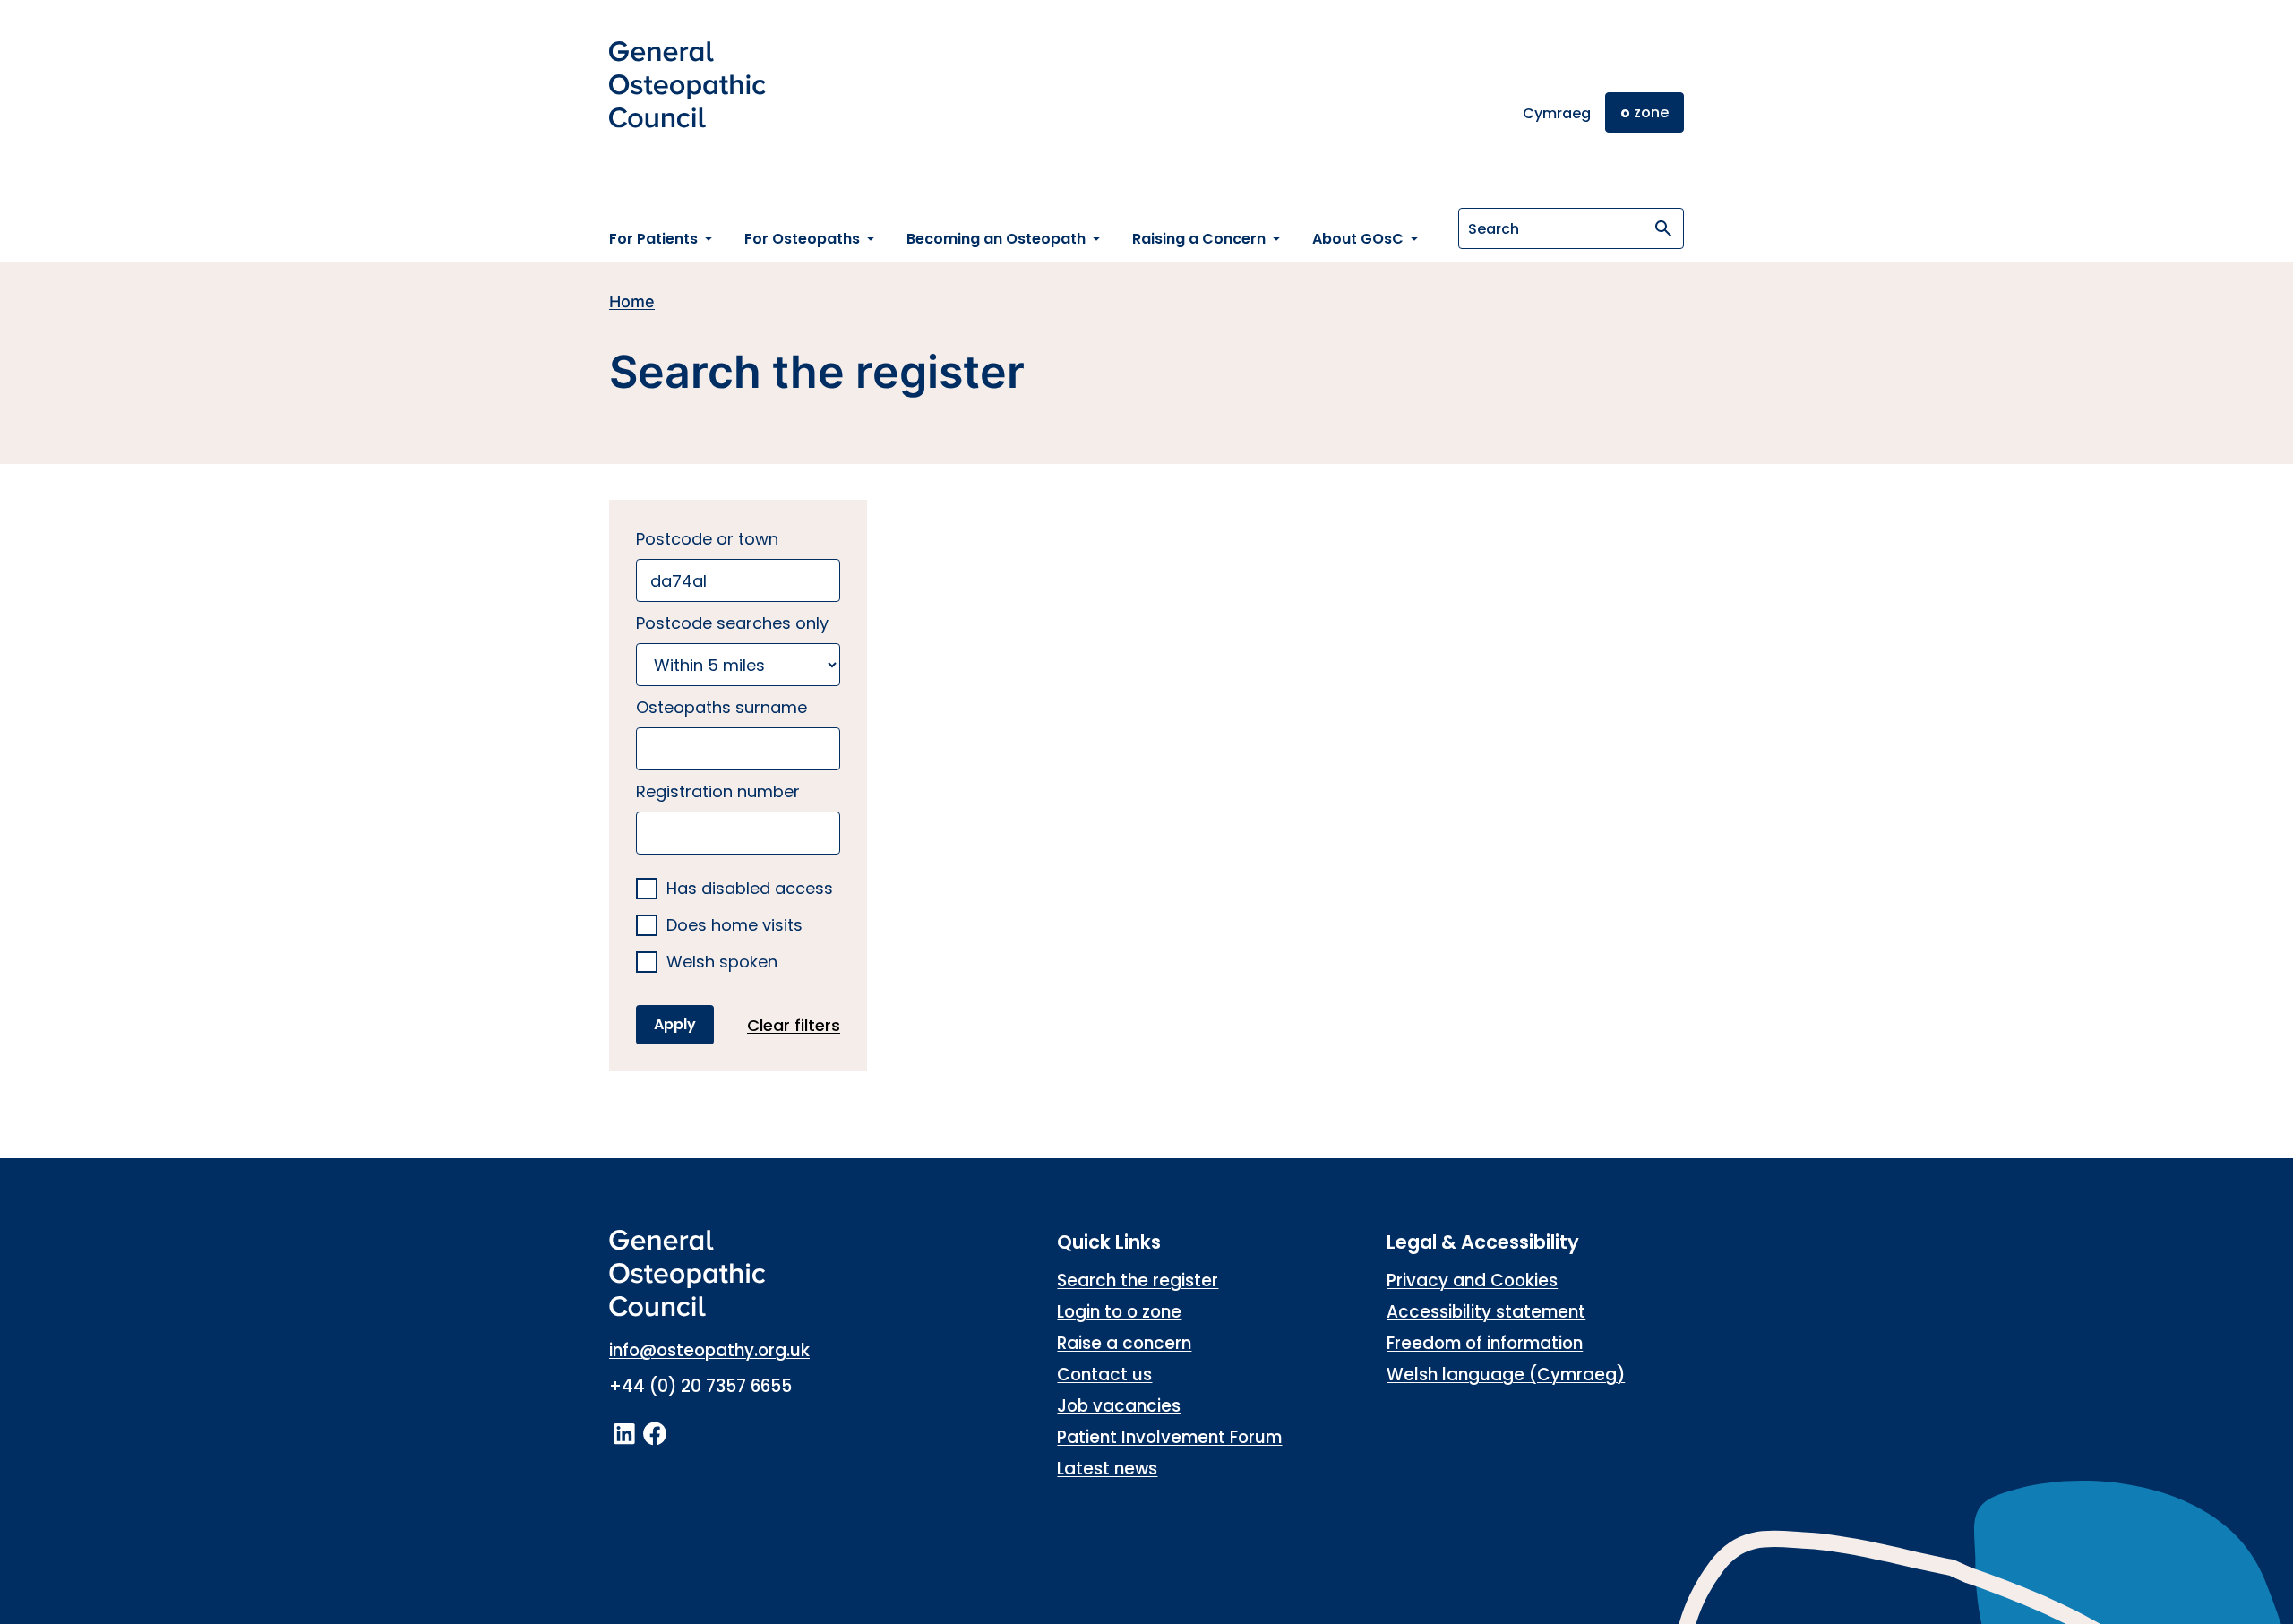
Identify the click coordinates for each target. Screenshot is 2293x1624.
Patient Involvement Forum (1169, 1437)
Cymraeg (1557, 113)
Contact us (1104, 1375)
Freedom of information (1485, 1343)
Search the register (1138, 1280)
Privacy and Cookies (1472, 1280)
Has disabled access (750, 889)
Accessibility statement (1486, 1312)
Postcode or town (707, 539)
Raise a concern (1124, 1343)
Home (632, 301)
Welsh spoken (722, 962)
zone (1645, 112)
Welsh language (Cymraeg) (1506, 1375)
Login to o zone (1119, 1312)
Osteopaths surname (721, 707)
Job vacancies (1119, 1406)
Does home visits (734, 926)
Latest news (1107, 1469)
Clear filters (794, 1025)
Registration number (718, 791)
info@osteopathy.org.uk (709, 1350)
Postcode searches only (732, 623)
